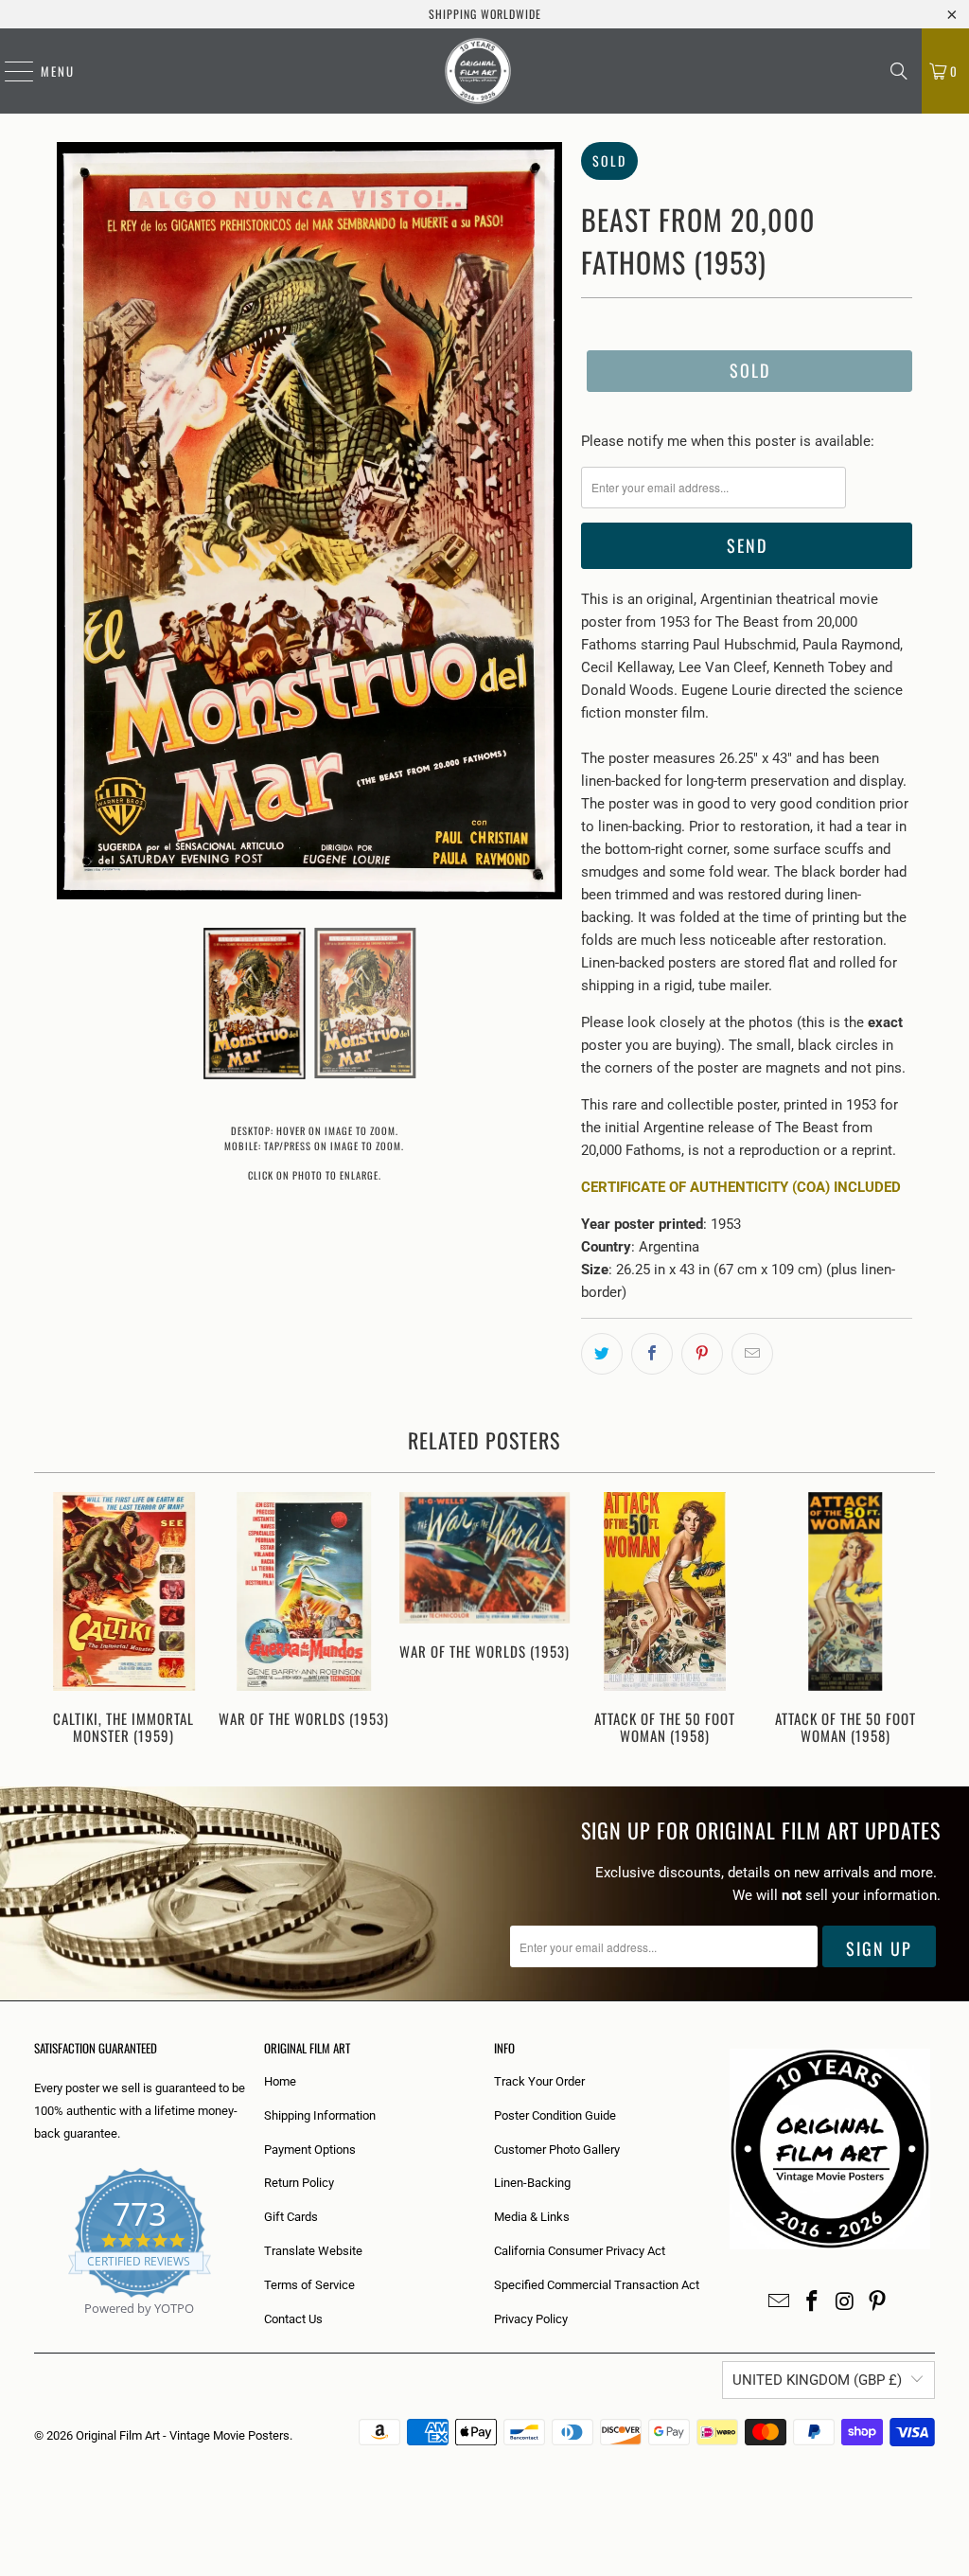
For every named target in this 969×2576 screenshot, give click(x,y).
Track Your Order (539, 2081)
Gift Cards (291, 2217)
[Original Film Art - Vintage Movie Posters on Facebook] (813, 2302)
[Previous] (56, 1620)
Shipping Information (320, 2115)
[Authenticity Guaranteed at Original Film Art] (35, 2330)
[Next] (914, 1620)
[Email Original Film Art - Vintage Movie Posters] (780, 2302)
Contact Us (293, 2319)
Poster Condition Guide (555, 2115)
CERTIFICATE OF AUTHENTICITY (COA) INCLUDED (741, 1187)
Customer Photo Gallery (557, 2150)
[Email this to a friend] (752, 1354)
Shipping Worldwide (485, 14)
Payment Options (310, 2150)
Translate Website (313, 2251)
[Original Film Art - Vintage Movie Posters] (478, 71)
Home (280, 2081)
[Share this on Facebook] (652, 1354)
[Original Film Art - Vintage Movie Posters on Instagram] (845, 2302)
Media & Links (532, 2217)
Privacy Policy (531, 2319)
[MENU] (9, 71)
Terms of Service (309, 2285)
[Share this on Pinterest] (702, 1354)
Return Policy (299, 2183)
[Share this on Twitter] (602, 1354)
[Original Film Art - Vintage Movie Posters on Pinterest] (878, 2302)
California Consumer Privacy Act (580, 2251)
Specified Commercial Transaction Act (597, 2285)
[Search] (899, 71)
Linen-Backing (532, 2183)
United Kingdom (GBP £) (817, 2380)
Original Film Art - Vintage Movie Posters (183, 2435)
